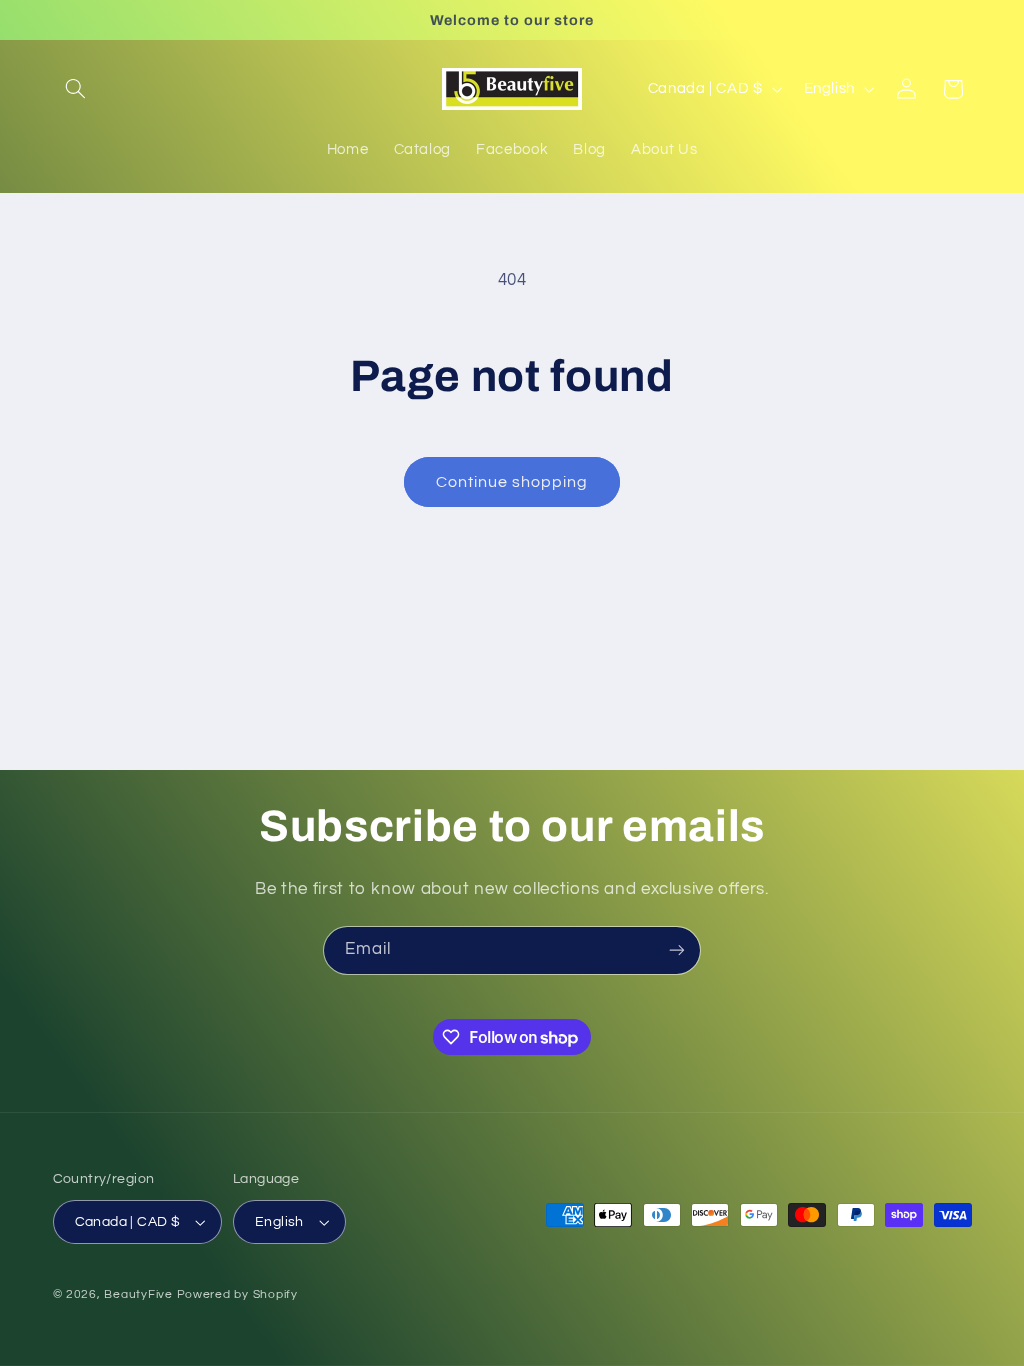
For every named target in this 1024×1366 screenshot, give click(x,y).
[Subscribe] (677, 950)
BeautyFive (138, 1294)
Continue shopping (512, 482)
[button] (76, 89)
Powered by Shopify (237, 1294)
